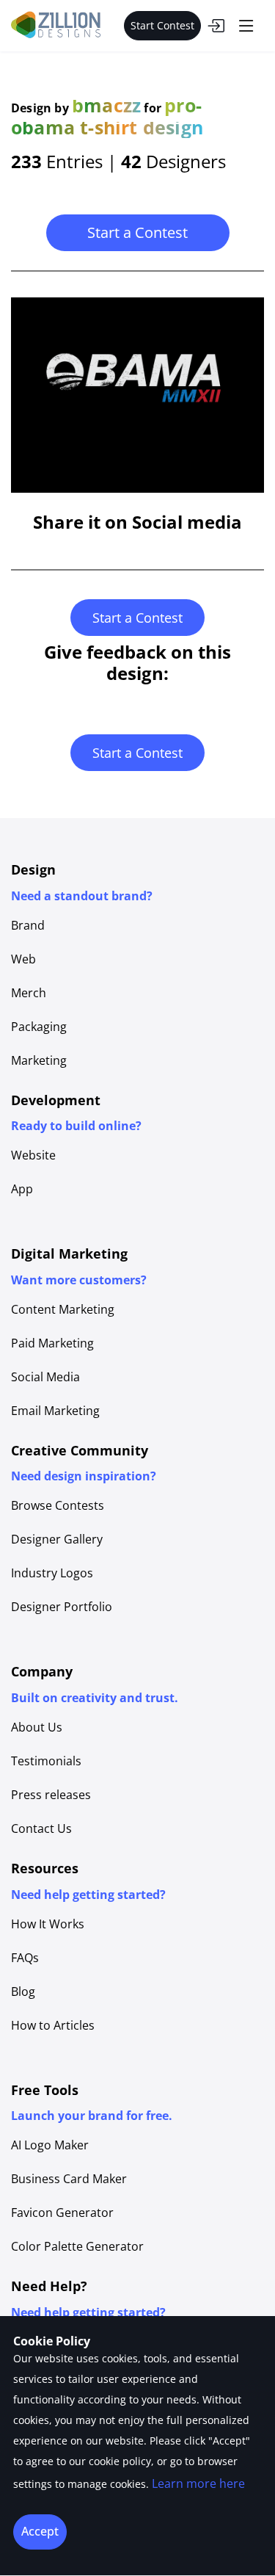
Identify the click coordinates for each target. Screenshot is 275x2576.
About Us (37, 1727)
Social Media (45, 1377)
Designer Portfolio (62, 1607)
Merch (29, 993)
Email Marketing (55, 1411)
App (22, 1189)
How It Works (48, 1924)
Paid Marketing (52, 1343)
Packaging (39, 1027)
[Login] (216, 26)
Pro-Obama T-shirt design (107, 116)
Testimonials (46, 1761)
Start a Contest (137, 232)
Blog (23, 1991)
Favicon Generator (62, 2213)
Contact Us (41, 1828)
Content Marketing (63, 1309)
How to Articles (53, 2025)
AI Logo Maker (50, 2145)
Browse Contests (58, 1505)
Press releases (51, 1795)
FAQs (25, 1958)
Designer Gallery (57, 1539)
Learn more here (198, 2483)
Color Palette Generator (77, 2246)
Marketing (39, 1060)
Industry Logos (52, 1573)
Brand (28, 925)
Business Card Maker (69, 2179)
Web (23, 959)
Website (33, 1155)
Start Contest (162, 25)
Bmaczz (106, 105)
